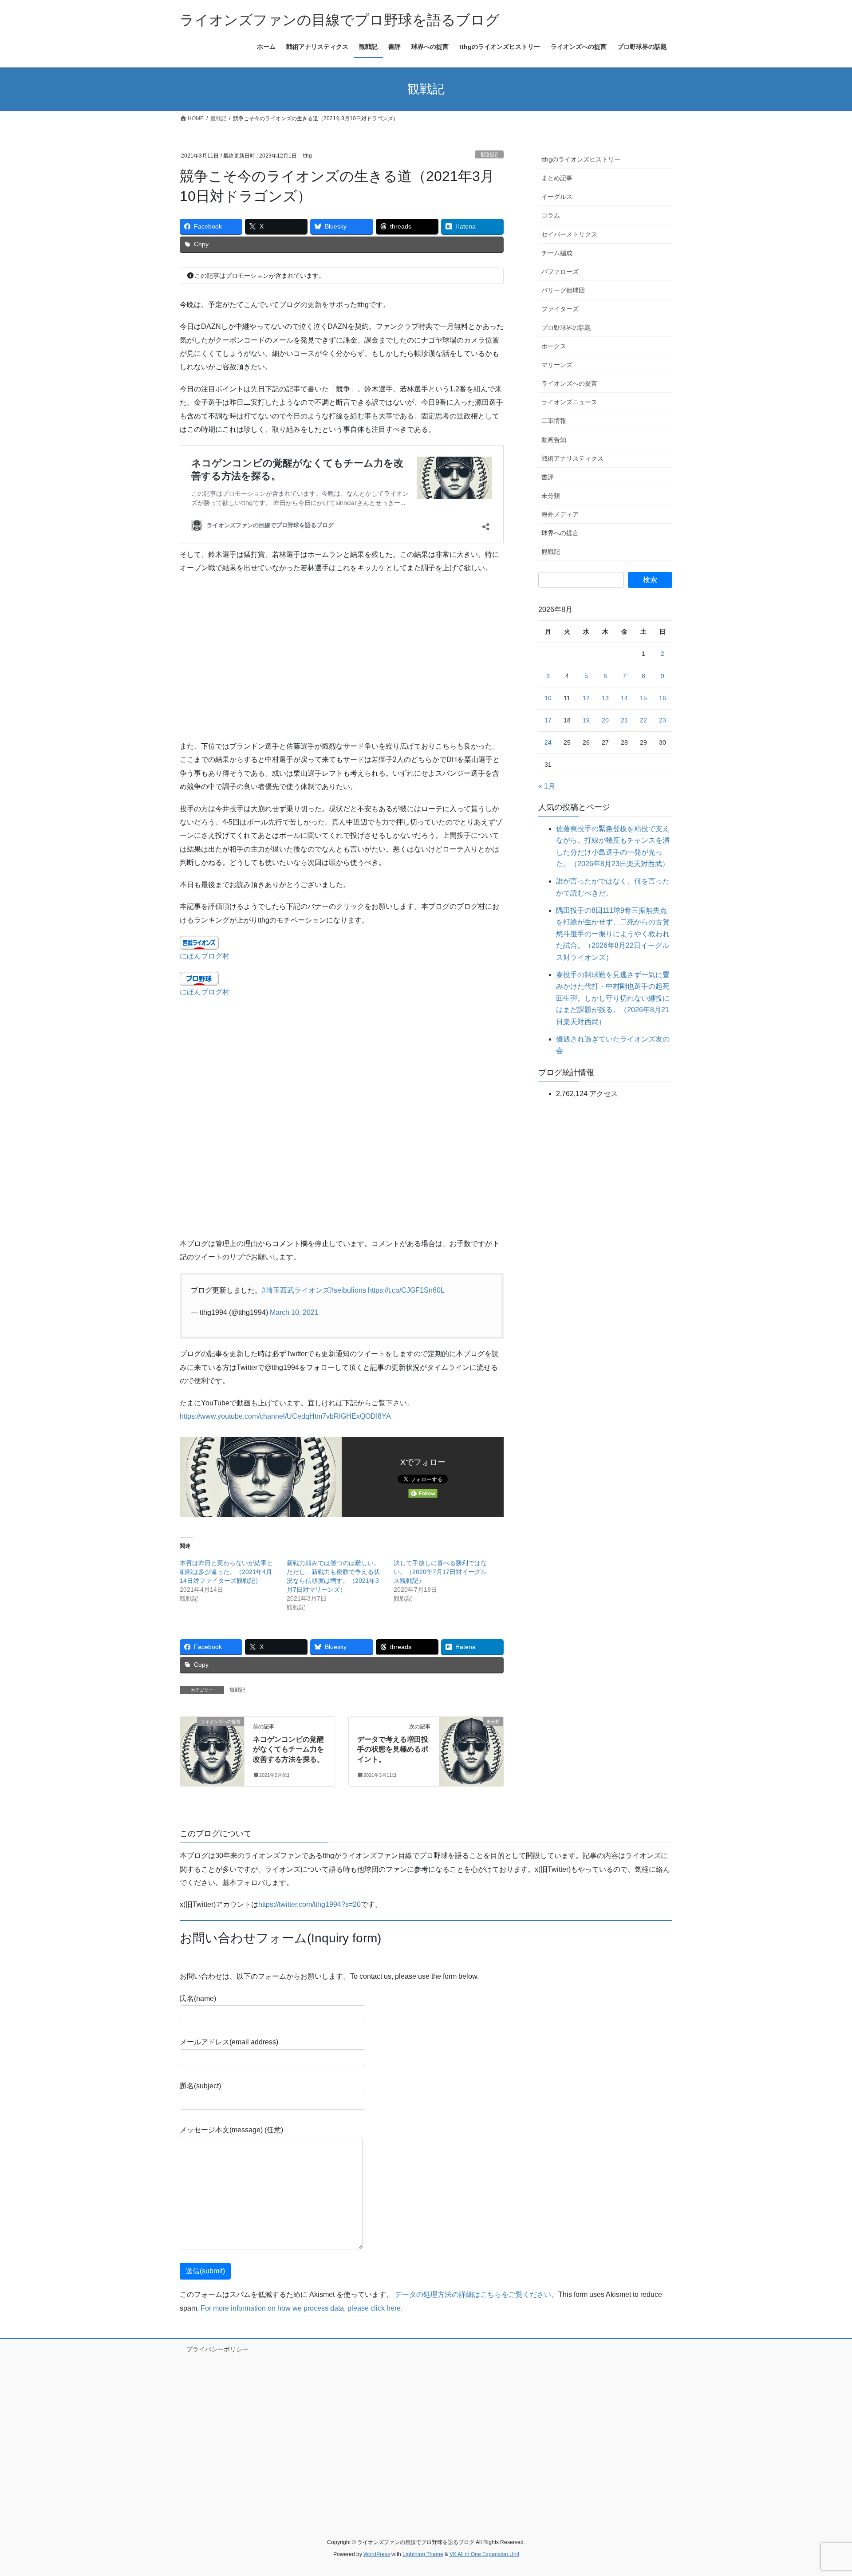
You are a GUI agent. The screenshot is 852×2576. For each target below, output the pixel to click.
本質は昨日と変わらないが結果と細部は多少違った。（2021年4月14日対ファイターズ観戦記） (226, 1572)
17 (548, 720)
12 (586, 698)
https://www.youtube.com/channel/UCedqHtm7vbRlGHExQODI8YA (285, 1416)
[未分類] (471, 1748)
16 (663, 698)
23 (663, 720)
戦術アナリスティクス (572, 458)
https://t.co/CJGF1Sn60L (406, 1290)
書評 (548, 477)
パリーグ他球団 (563, 290)
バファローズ (560, 272)
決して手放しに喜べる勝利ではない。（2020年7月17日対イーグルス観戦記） (440, 1572)
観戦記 (489, 155)
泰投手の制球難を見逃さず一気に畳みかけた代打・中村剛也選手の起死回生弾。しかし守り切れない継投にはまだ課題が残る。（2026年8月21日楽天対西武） (613, 998)
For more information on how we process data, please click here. (302, 2308)
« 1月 (547, 786)
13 (605, 698)
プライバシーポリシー (217, 2349)
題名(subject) (200, 2086)
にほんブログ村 (205, 956)
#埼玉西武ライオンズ (296, 1290)
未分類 (551, 496)
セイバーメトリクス (569, 234)
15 (643, 698)
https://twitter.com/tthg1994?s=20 (310, 1904)
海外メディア (560, 514)
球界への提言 (560, 533)
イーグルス (557, 197)
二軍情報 (554, 421)
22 (643, 720)
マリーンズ (557, 365)
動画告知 (554, 440)
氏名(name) (198, 1998)
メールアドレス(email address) (229, 2042)
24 (548, 742)
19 (586, 720)
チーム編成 (557, 253)
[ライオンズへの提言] (212, 1748)
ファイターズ (560, 309)
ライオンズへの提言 (569, 383)
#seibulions (348, 1290)
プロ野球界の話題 (566, 327)
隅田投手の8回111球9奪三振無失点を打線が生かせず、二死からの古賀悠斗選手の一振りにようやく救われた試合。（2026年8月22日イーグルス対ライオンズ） (613, 934)
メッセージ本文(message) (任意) (231, 2130)
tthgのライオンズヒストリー (581, 159)
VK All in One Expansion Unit (484, 2554)
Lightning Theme (423, 2554)
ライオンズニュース (569, 402)
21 (624, 720)
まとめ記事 (557, 178)
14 (624, 698)
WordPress (377, 2554)
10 (548, 698)
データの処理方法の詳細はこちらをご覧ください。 (477, 2294)
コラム (551, 215)
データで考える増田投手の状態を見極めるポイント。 (393, 1749)
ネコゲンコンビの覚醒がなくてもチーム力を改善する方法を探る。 (288, 1749)
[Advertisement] (342, 651)
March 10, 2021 (294, 1312)
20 (605, 720)
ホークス (554, 346)
